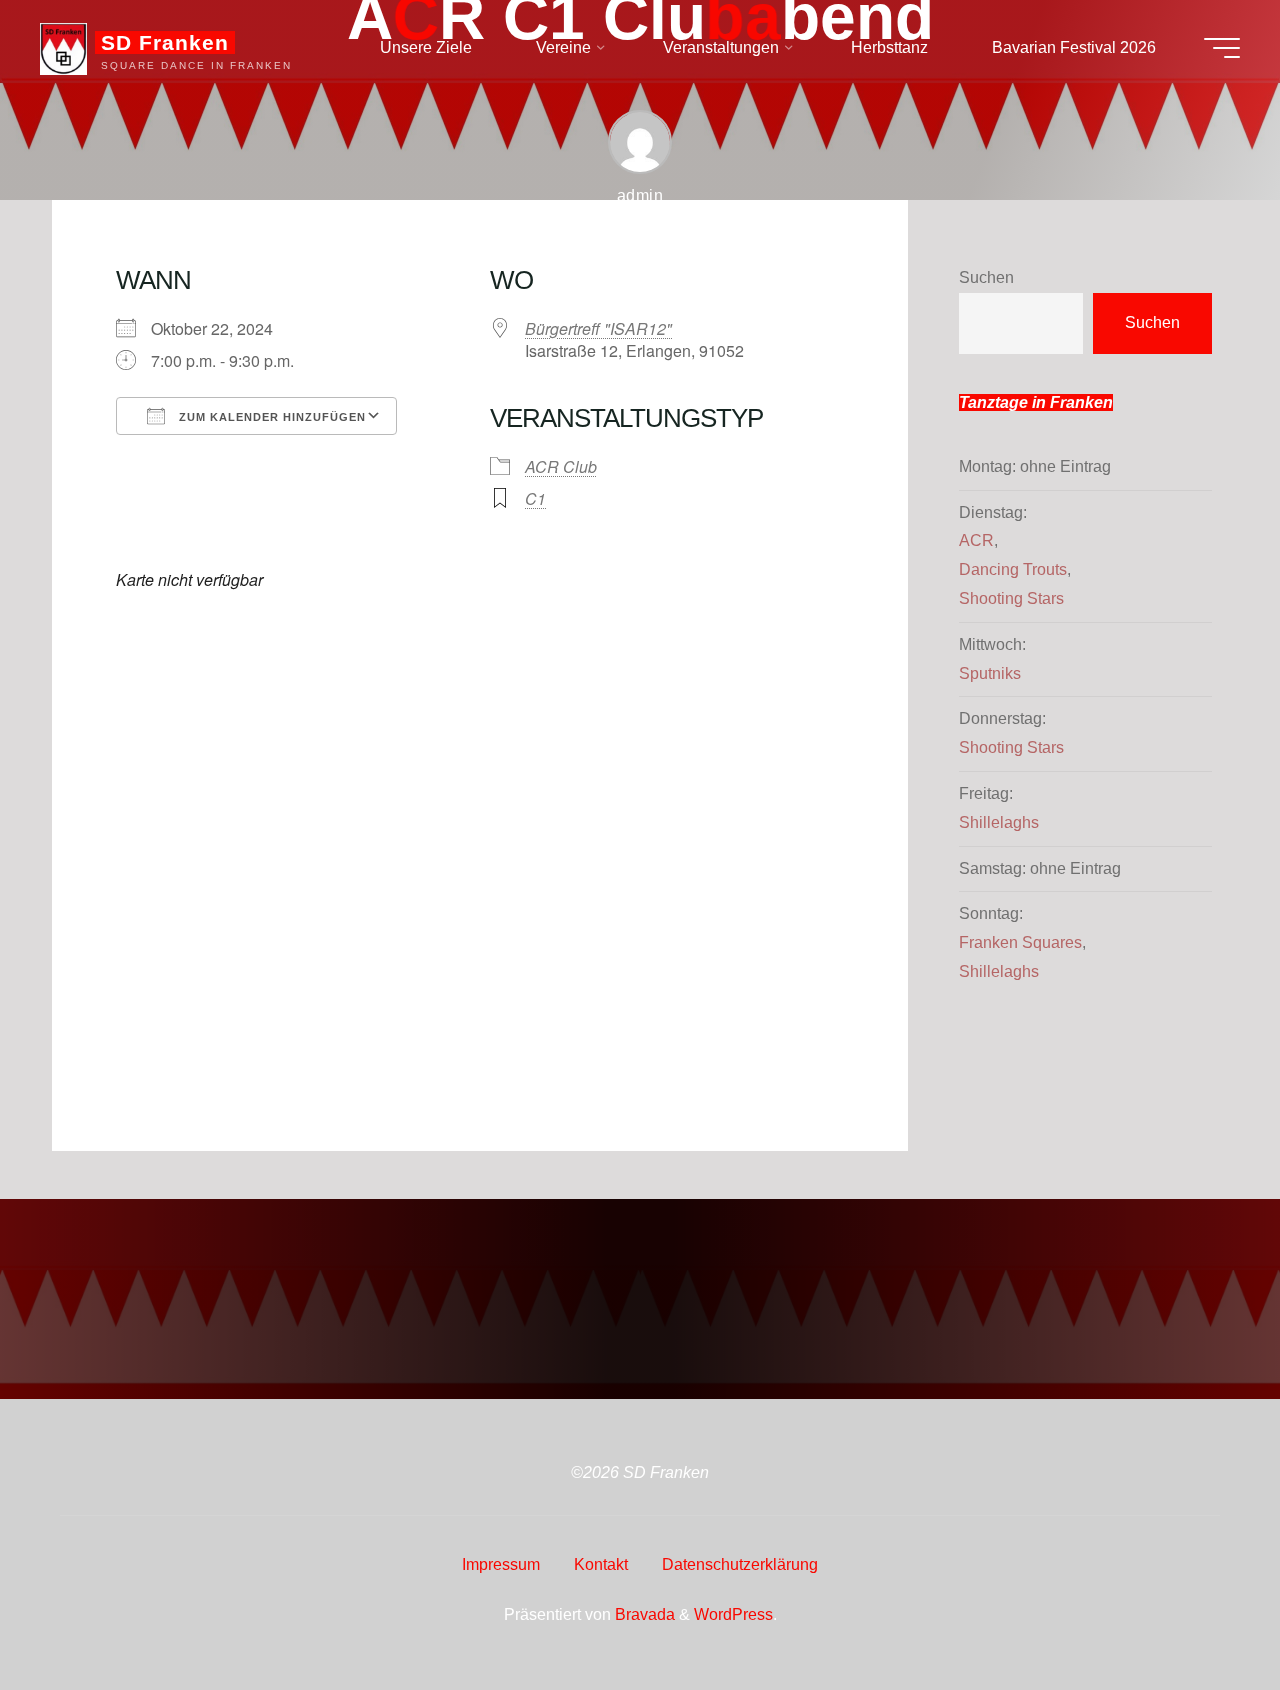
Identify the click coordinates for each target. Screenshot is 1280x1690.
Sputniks (990, 673)
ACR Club (561, 466)
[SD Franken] (63, 47)
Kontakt (601, 1564)
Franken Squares (1020, 942)
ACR (976, 540)
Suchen (986, 277)
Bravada (643, 1614)
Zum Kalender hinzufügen (270, 417)
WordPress (733, 1614)
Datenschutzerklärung (740, 1564)
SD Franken (165, 42)
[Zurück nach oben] (1202, 1612)
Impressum (501, 1564)
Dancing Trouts (1013, 569)
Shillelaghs (999, 822)
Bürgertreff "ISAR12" (598, 328)
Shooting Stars (1011, 598)
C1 (535, 498)
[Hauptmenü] (1222, 48)
